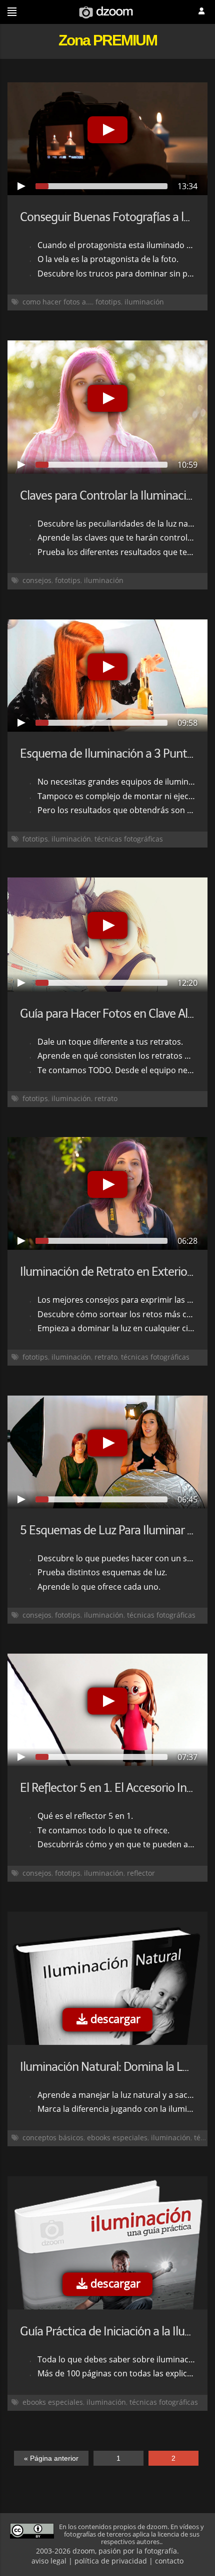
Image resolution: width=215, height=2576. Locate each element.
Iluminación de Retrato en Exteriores (111, 1272)
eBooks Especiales (117, 2138)
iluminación (144, 302)
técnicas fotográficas (129, 839)
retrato (106, 1098)
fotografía (161, 2551)
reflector (141, 1873)
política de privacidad (111, 2561)
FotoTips (108, 302)
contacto (169, 2561)
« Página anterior (51, 2458)
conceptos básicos (53, 2138)
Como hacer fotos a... (57, 302)
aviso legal (49, 2561)
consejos (37, 580)
